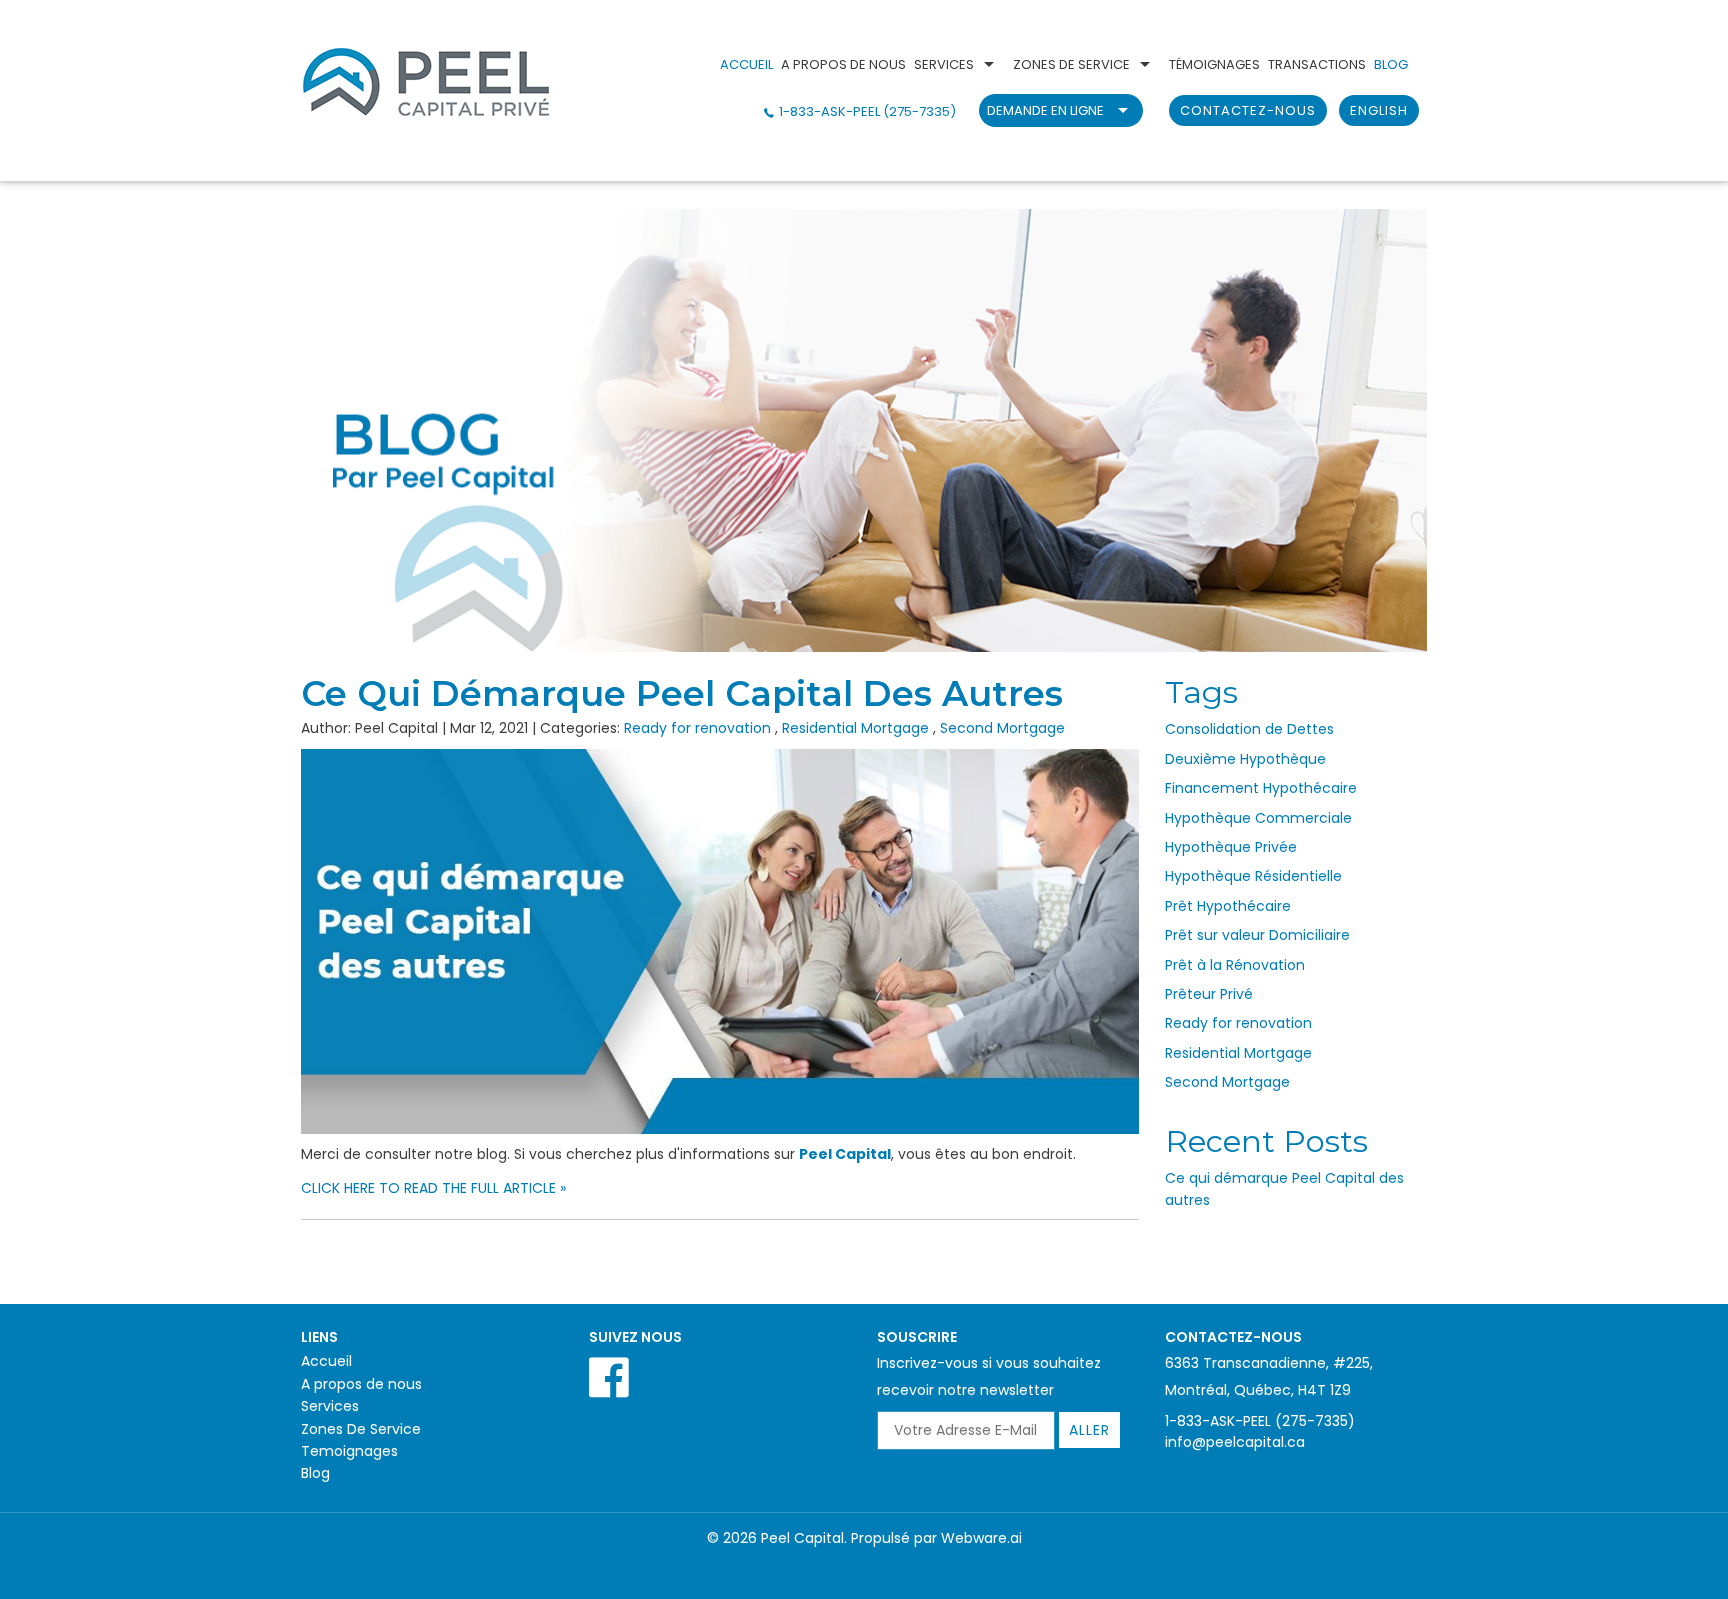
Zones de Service (1071, 64)
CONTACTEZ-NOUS (1248, 110)
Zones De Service (361, 1429)
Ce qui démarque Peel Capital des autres (682, 693)
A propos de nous (361, 1384)
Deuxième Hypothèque (1245, 759)
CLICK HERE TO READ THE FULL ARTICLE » (433, 1188)
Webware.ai (981, 1538)
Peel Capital (845, 1154)
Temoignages (349, 1451)
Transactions (1317, 64)
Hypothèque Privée (1231, 847)
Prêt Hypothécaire (1228, 906)
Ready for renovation (697, 728)
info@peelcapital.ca (1235, 1442)
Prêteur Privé (1209, 994)
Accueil (746, 64)
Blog (315, 1473)
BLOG (1391, 64)
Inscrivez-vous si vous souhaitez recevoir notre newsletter (989, 1376)
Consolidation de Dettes (1249, 729)
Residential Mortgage (855, 728)
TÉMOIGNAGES (1214, 64)
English (1379, 110)
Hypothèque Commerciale (1258, 818)
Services (330, 1406)
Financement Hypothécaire (1261, 788)
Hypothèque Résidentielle (1253, 876)
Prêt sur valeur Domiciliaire (1257, 935)
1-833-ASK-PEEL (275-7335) (867, 111)
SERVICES (944, 64)
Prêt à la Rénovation (1235, 965)
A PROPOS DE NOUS (843, 64)
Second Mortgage (1002, 728)
